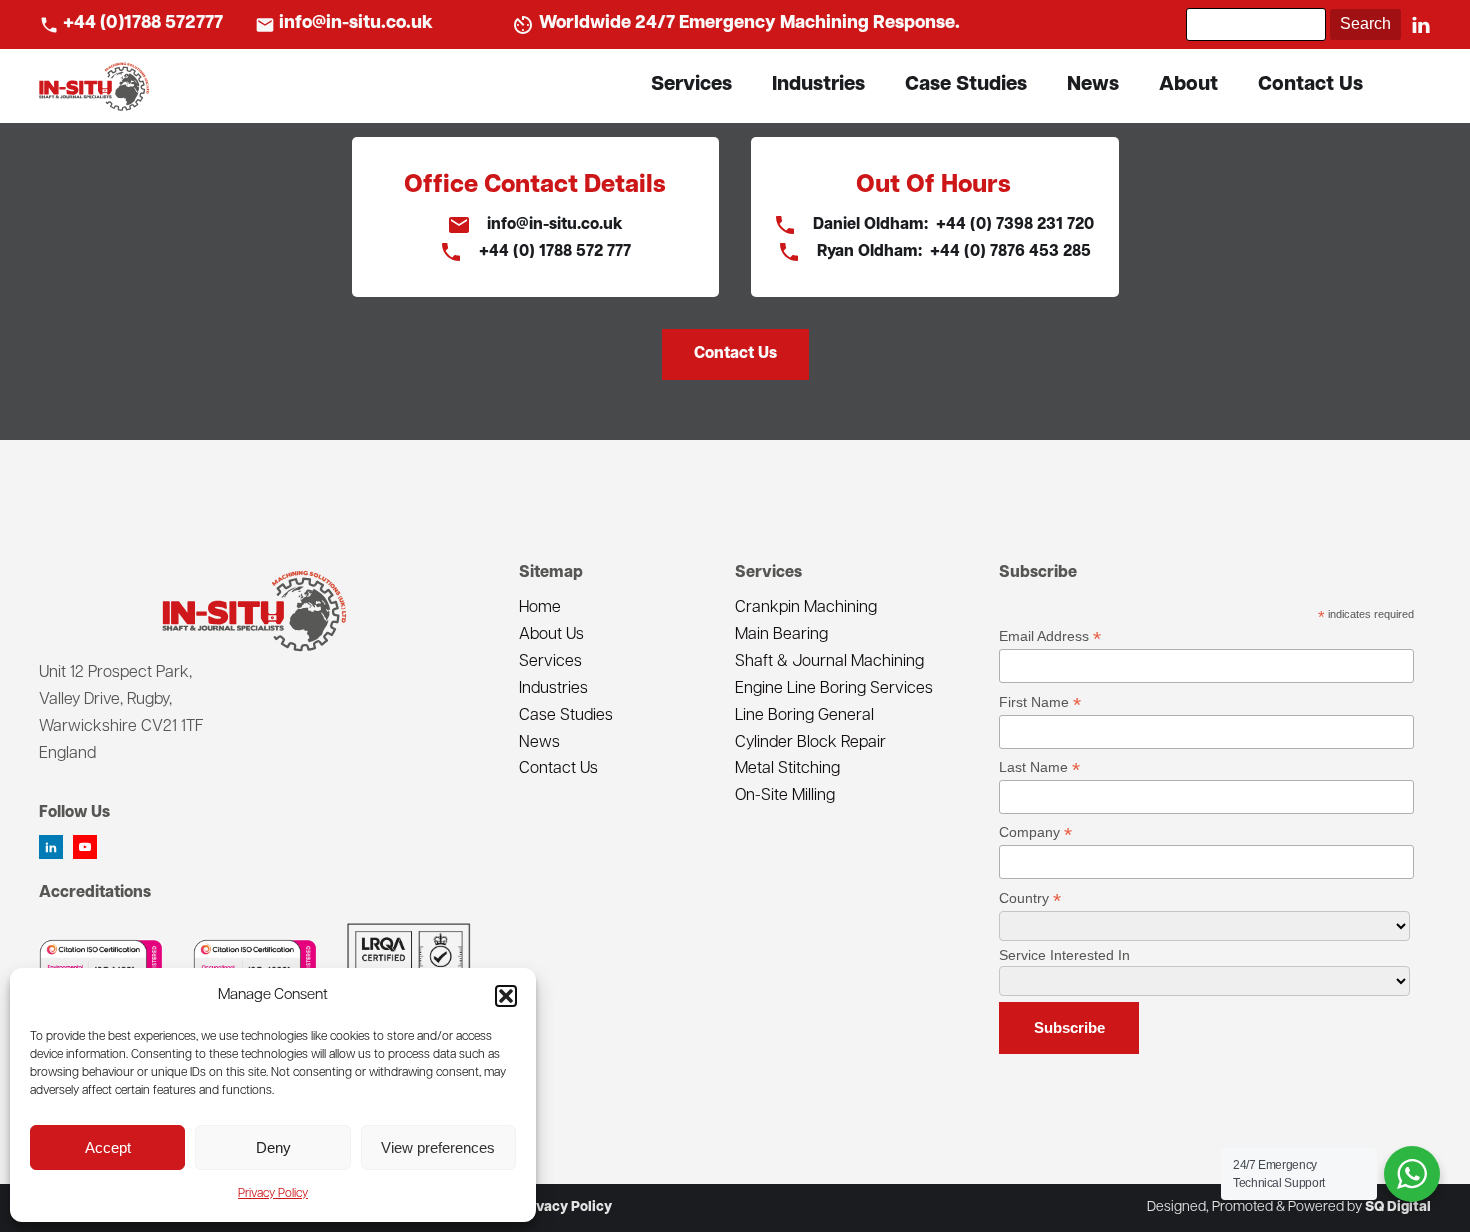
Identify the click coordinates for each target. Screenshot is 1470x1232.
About (1188, 85)
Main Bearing (781, 635)
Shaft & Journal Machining (829, 662)
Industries (818, 85)
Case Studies (966, 85)
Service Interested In (1064, 955)
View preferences (438, 1147)
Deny (273, 1147)
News (1093, 85)
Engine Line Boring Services (834, 689)
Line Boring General (804, 716)
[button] (506, 996)
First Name (1040, 702)
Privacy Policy (273, 1194)
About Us (551, 635)
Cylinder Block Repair (810, 743)
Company (1035, 832)
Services (691, 85)
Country (1030, 898)
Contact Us (1310, 85)
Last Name (1039, 767)
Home (540, 608)
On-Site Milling (785, 796)
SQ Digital (1398, 1207)
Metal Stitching (787, 769)
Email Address (1050, 636)
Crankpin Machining (806, 608)
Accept (108, 1147)
